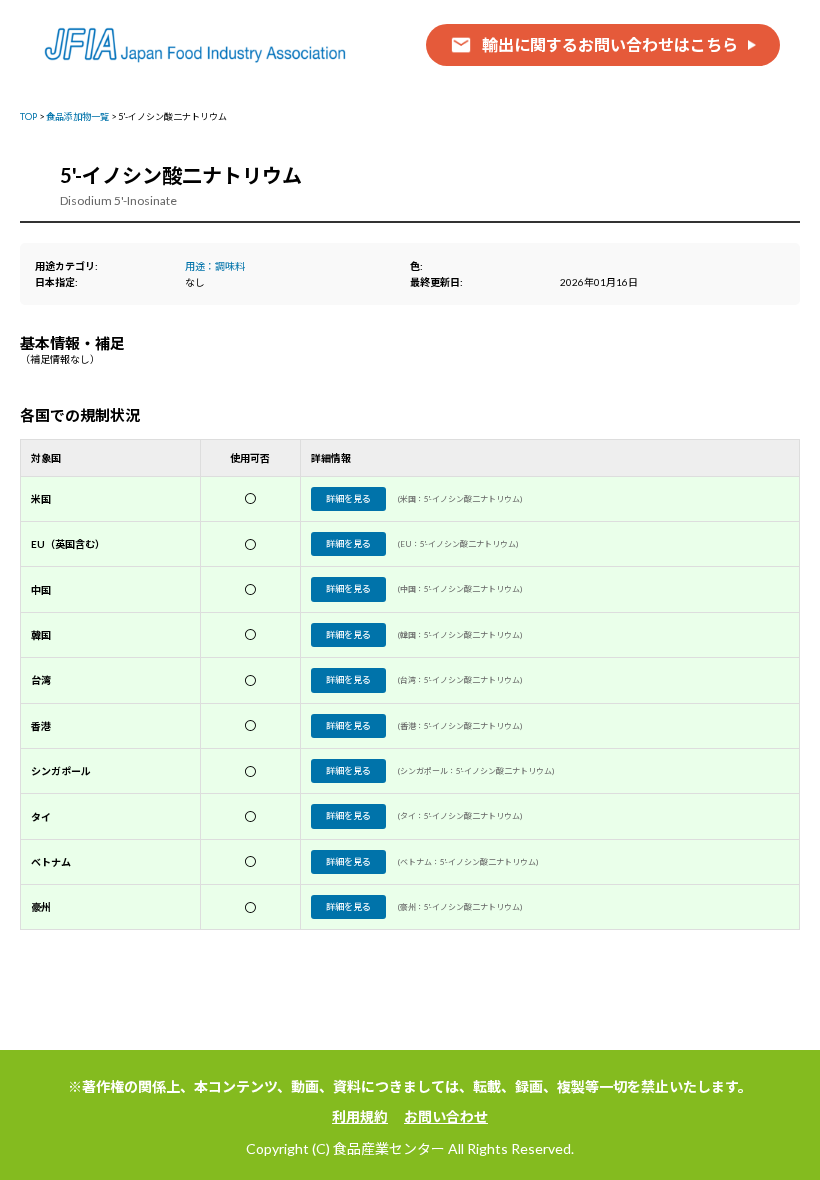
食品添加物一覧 (77, 116)
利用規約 (360, 1116)
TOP (28, 116)
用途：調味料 (215, 266)
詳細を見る (348, 498)
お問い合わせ (446, 1116)
